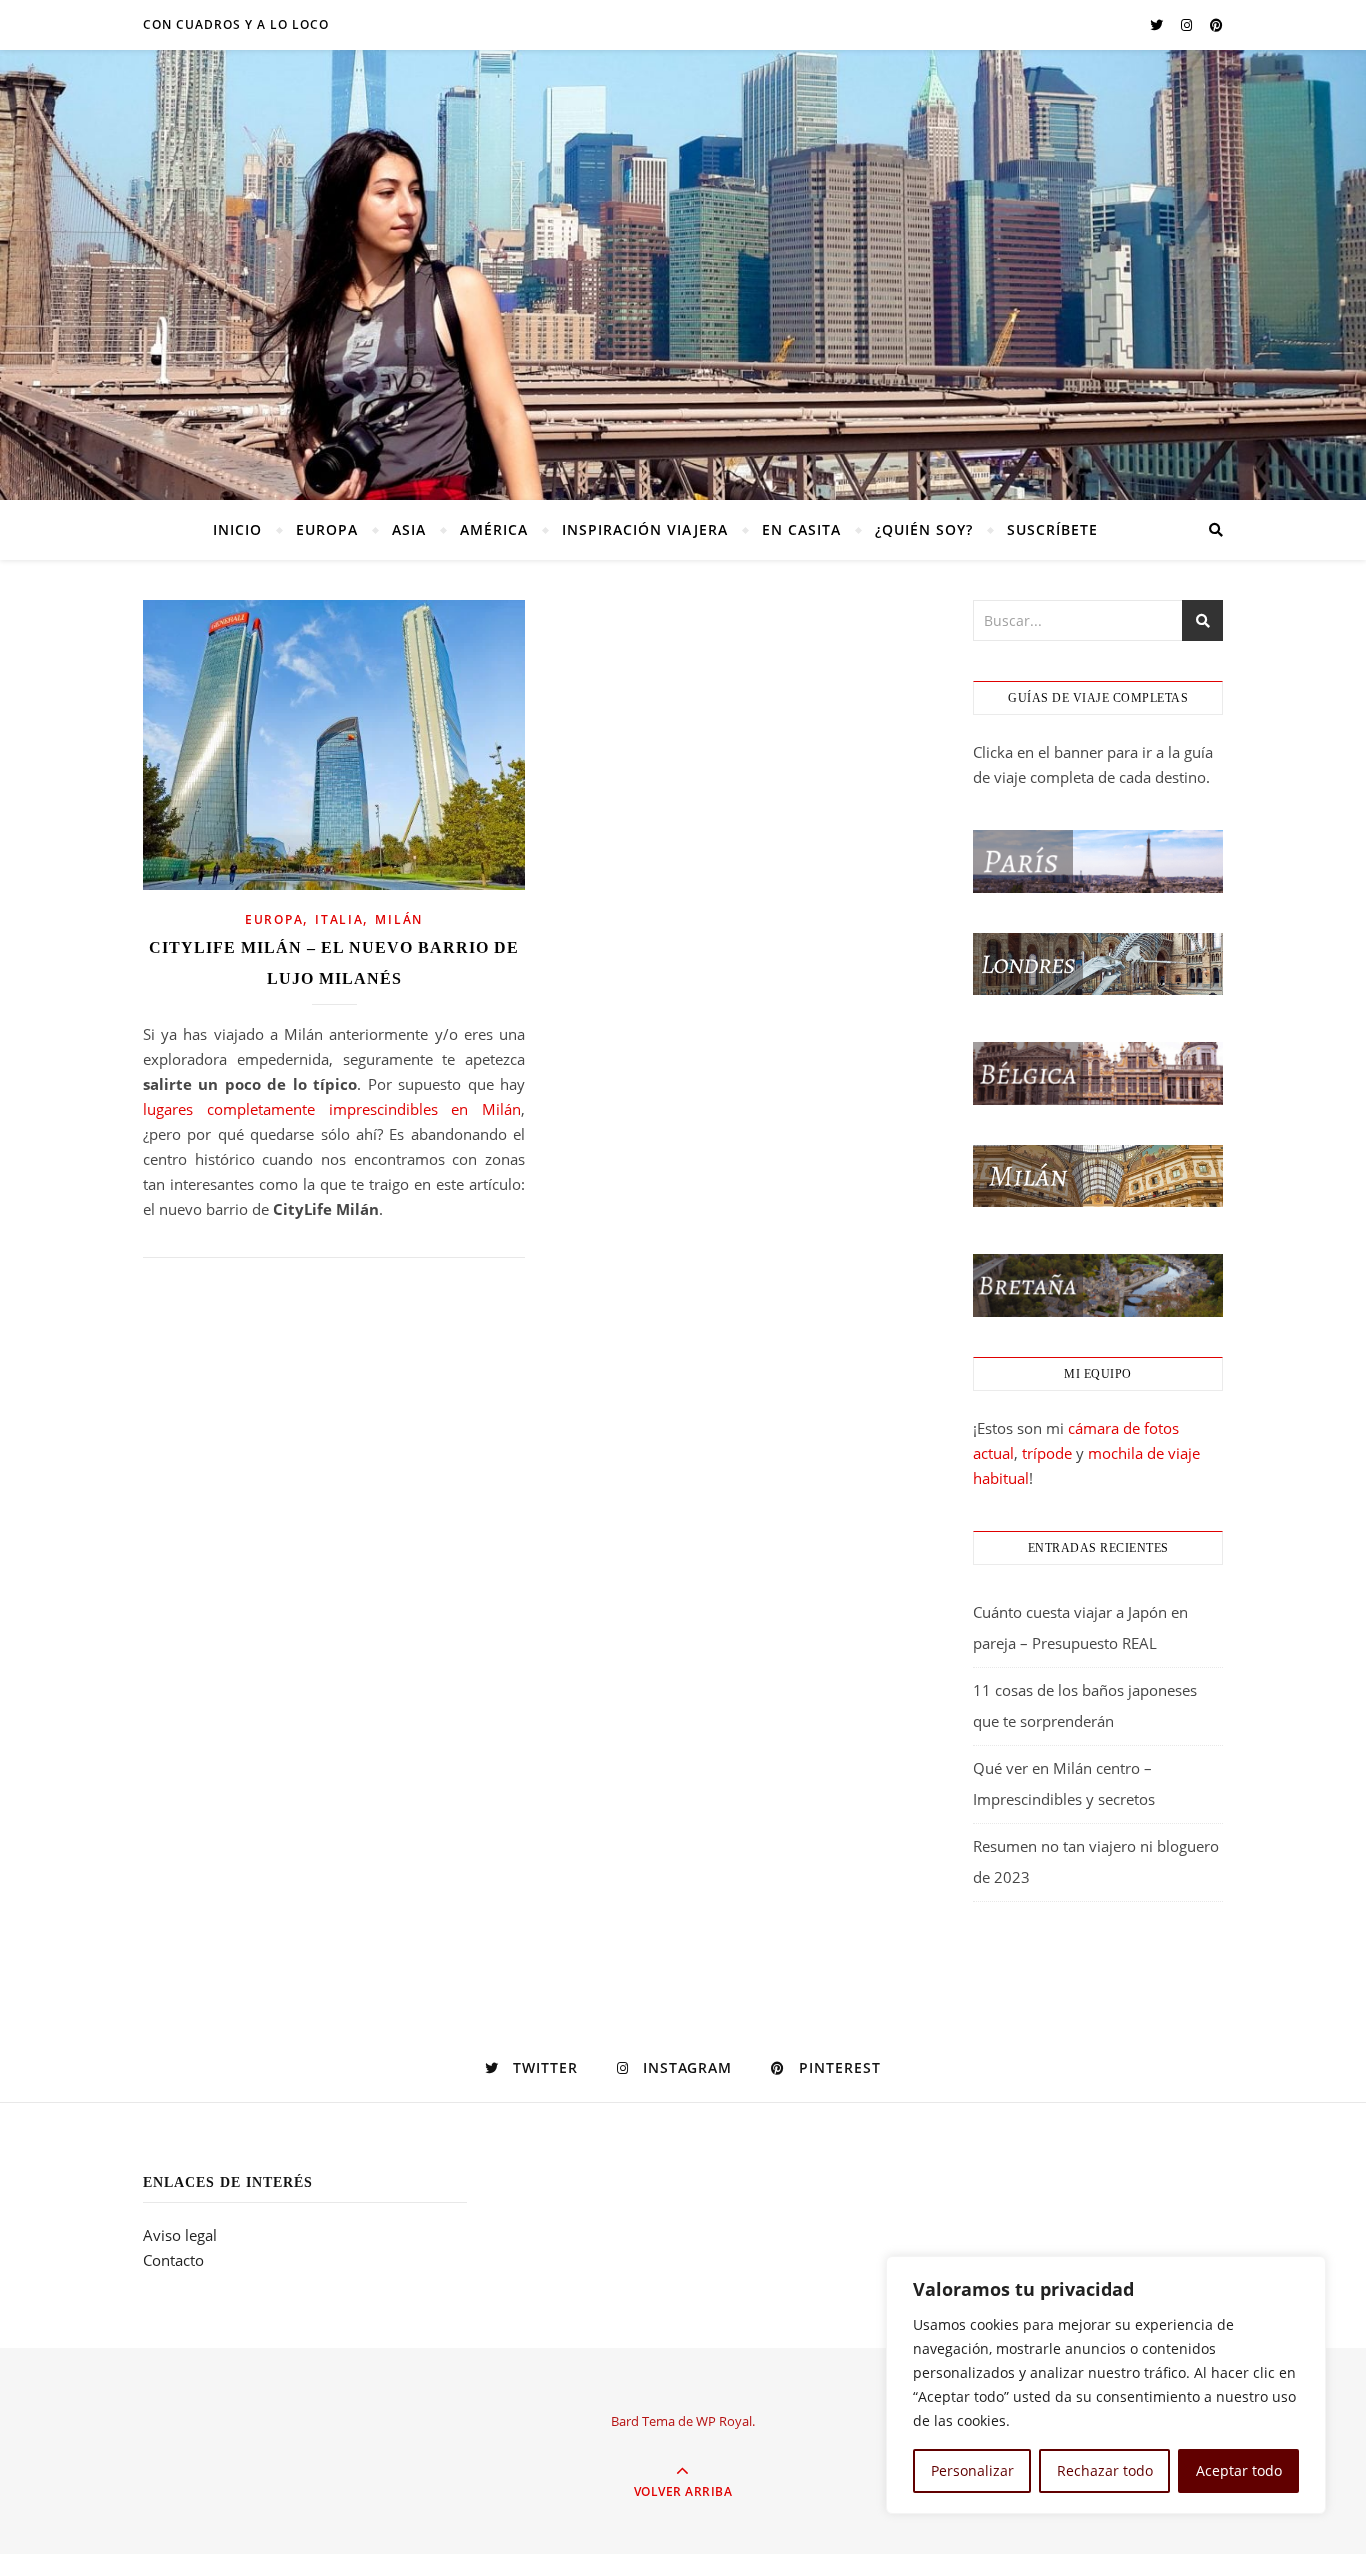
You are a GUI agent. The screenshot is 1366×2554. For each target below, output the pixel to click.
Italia (339, 919)
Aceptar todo (1239, 2470)
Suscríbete (1052, 529)
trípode (1047, 1453)
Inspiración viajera (645, 529)
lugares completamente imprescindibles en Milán (332, 1109)
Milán (399, 919)
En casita (801, 529)
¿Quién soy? (924, 529)
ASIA (409, 529)
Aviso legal (180, 2235)
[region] (1106, 2385)
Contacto (173, 2260)
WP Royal (724, 2421)
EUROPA (327, 529)
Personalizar (972, 2470)
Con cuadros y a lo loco (236, 24)
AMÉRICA (494, 529)
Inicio (237, 529)
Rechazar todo (1105, 2470)
